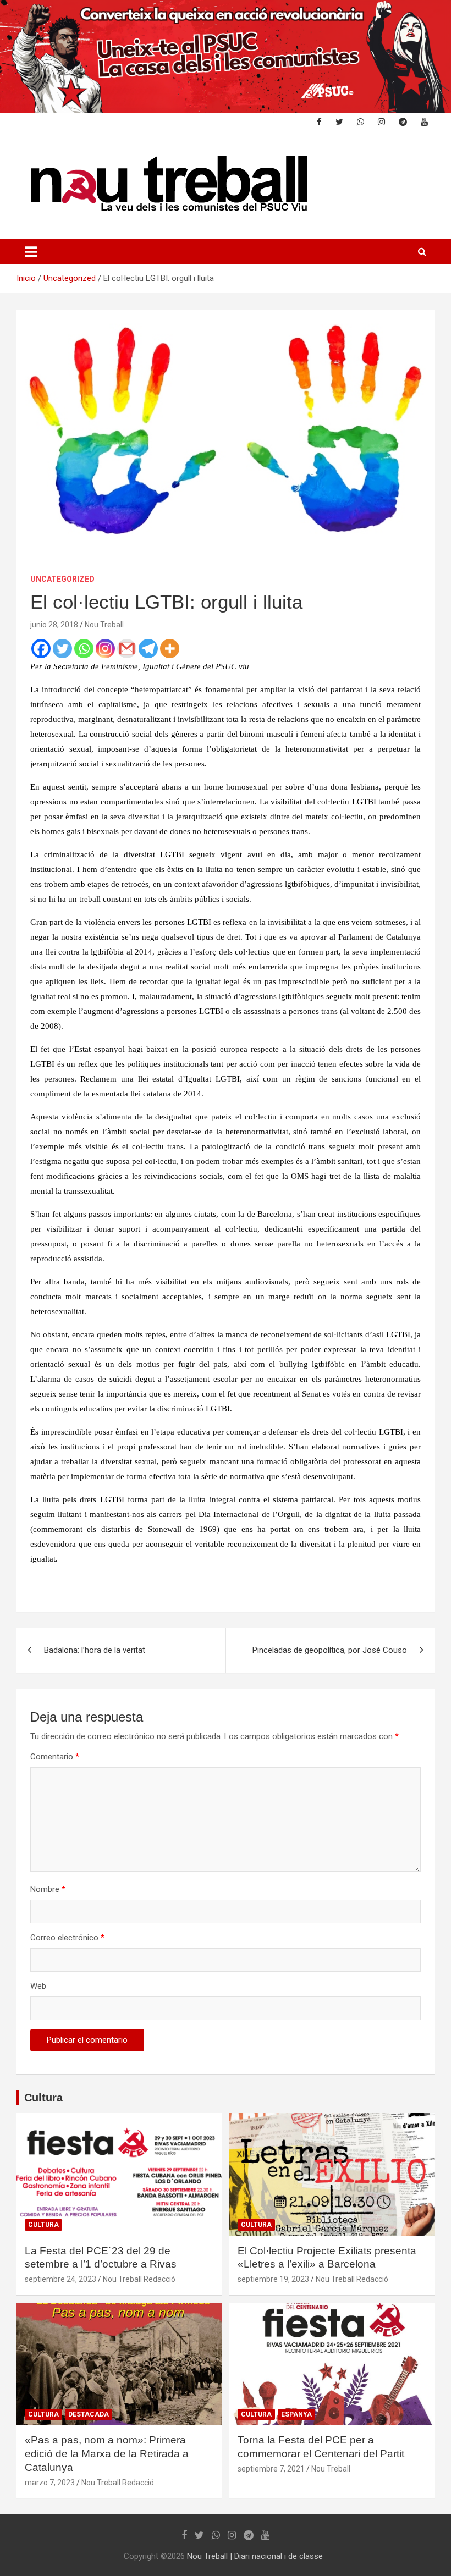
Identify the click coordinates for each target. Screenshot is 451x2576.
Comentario (55, 1757)
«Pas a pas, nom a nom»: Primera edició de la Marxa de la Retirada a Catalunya (107, 2453)
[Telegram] (148, 649)
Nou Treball (104, 625)
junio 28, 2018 (54, 625)
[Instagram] (105, 649)
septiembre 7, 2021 (271, 2469)
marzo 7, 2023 (50, 2483)
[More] (170, 649)
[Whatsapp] (84, 649)
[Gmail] (127, 649)
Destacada (89, 2414)
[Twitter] (62, 649)
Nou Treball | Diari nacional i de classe (255, 2556)
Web (38, 1986)
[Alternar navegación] (31, 252)
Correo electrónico (67, 1938)
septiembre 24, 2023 (61, 2279)
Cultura (43, 2098)
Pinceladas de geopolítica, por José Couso (330, 1650)
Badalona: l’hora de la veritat (95, 1650)
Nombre (48, 1889)
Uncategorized (62, 579)
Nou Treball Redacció (139, 2279)
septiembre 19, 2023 (273, 2279)
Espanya (296, 2414)
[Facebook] (41, 649)
